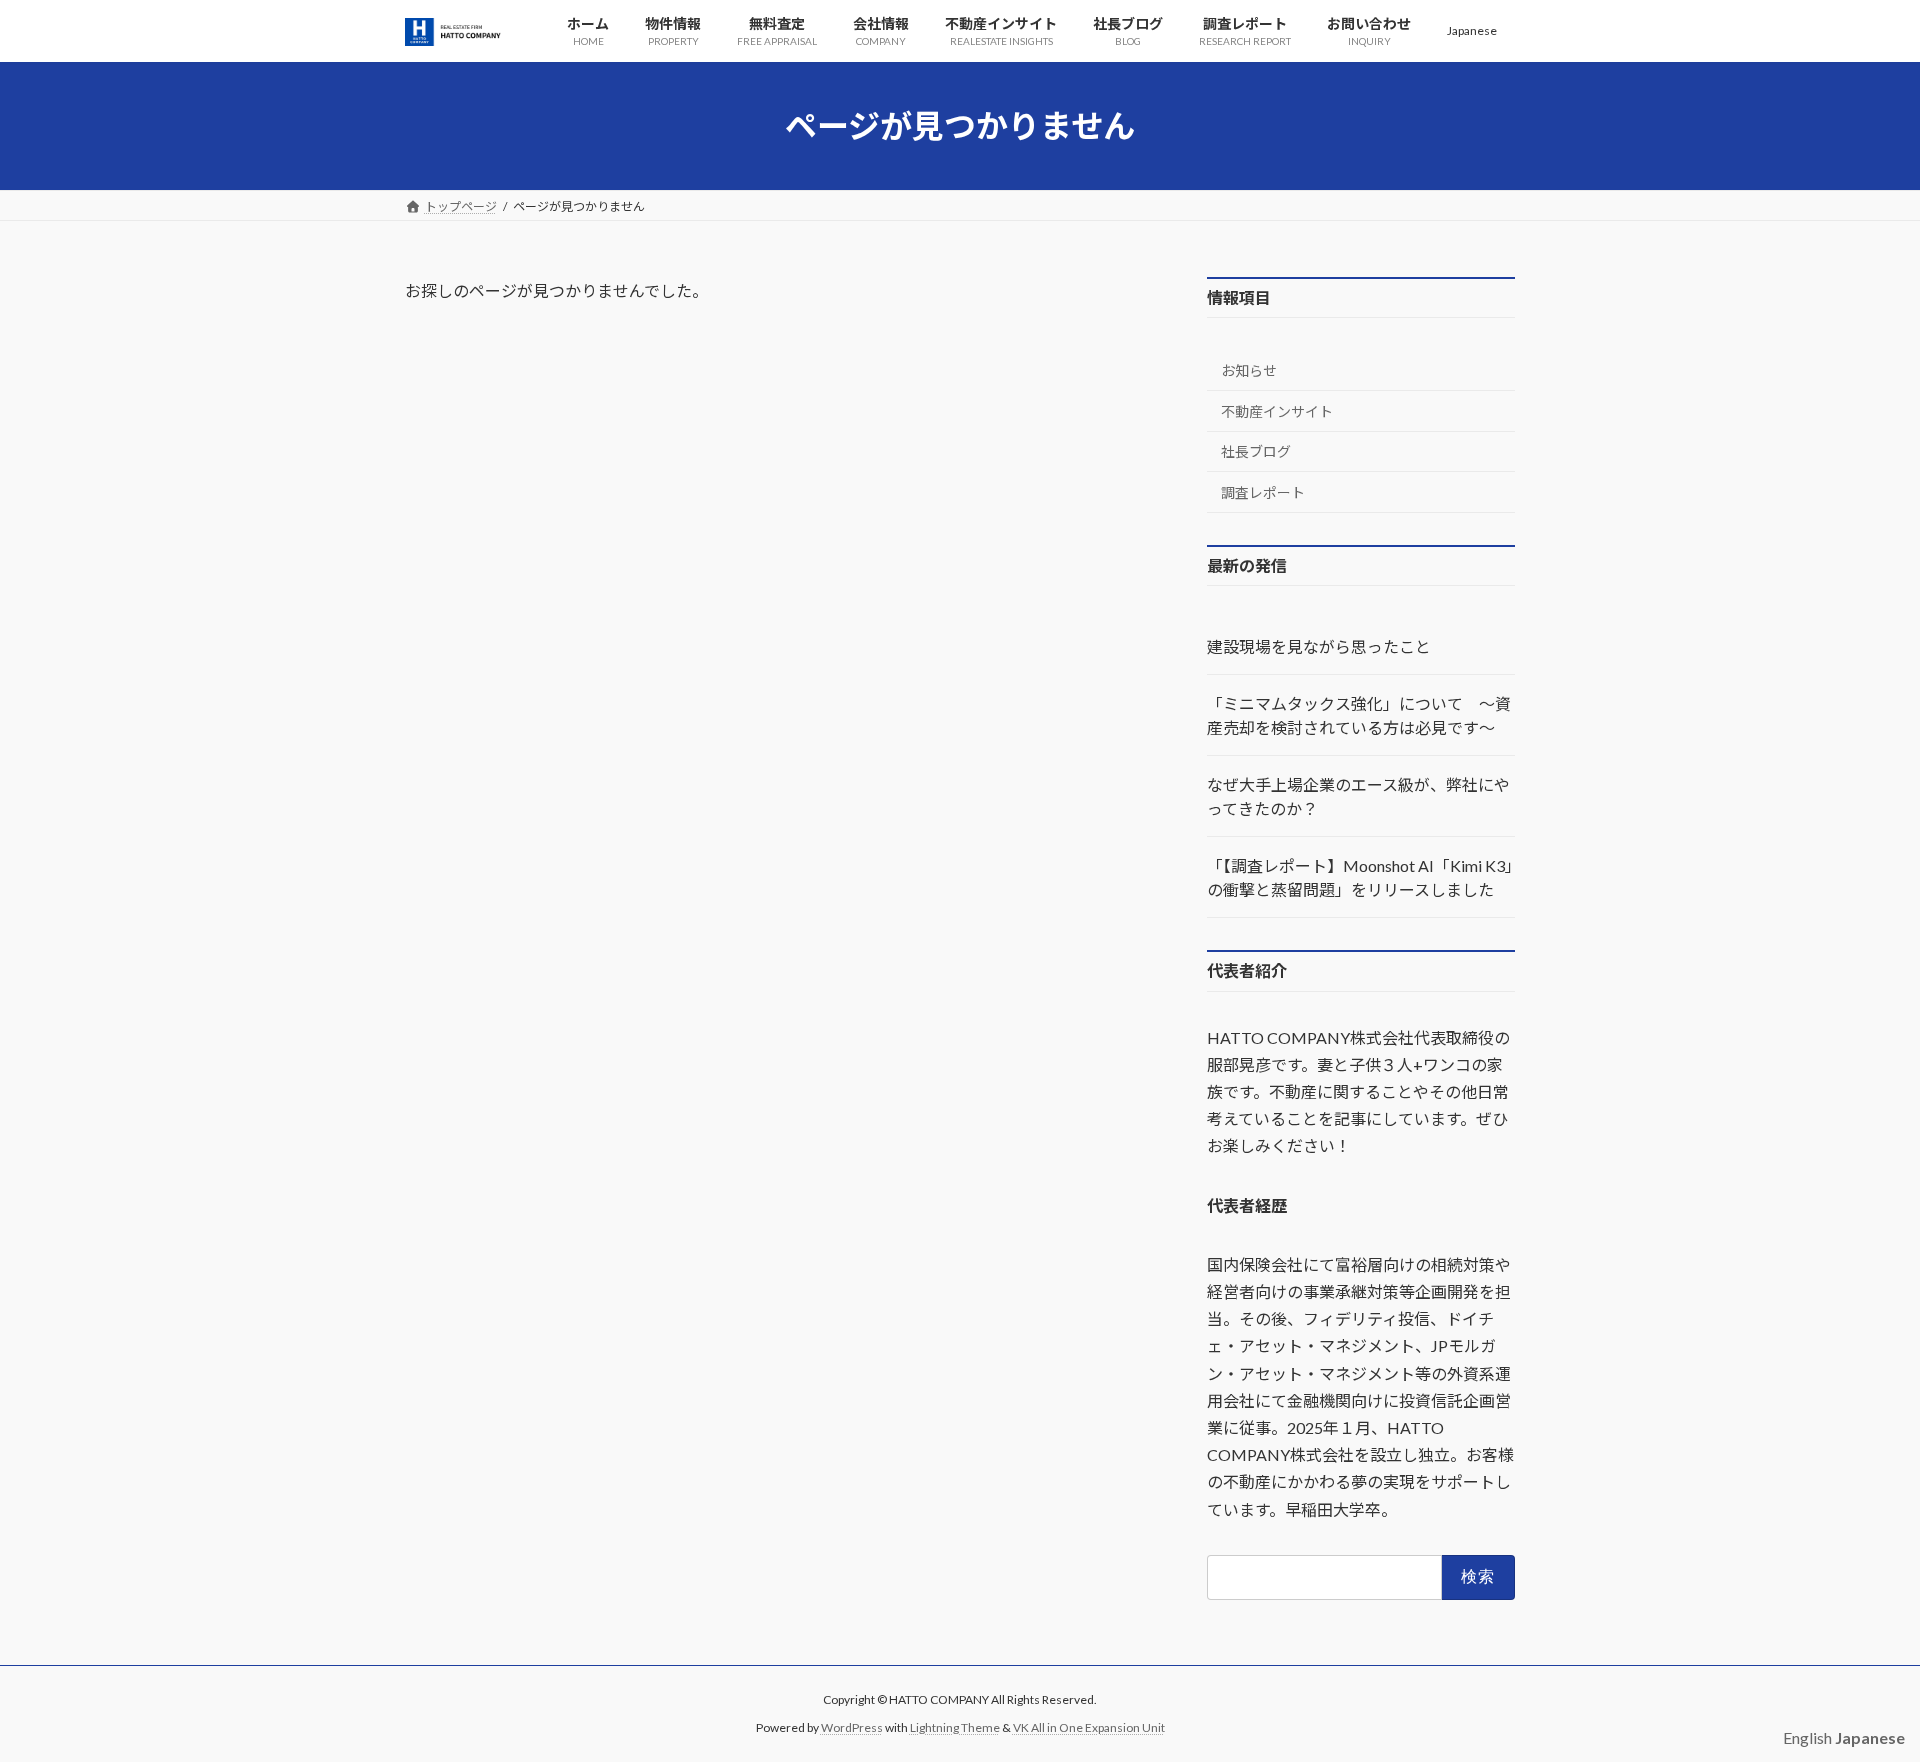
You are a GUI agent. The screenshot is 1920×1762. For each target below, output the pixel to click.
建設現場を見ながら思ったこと (1319, 647)
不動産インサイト (1277, 411)
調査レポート (1263, 492)
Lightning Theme (955, 1727)
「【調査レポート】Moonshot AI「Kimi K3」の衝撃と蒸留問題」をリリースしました (1360, 878)
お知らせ (1249, 371)
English (1807, 1737)
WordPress (852, 1727)
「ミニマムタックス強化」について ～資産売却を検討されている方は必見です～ (1359, 716)
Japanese (1472, 30)
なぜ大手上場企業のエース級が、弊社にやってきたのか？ (1358, 797)
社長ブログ (1256, 452)
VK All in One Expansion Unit (1089, 1727)
